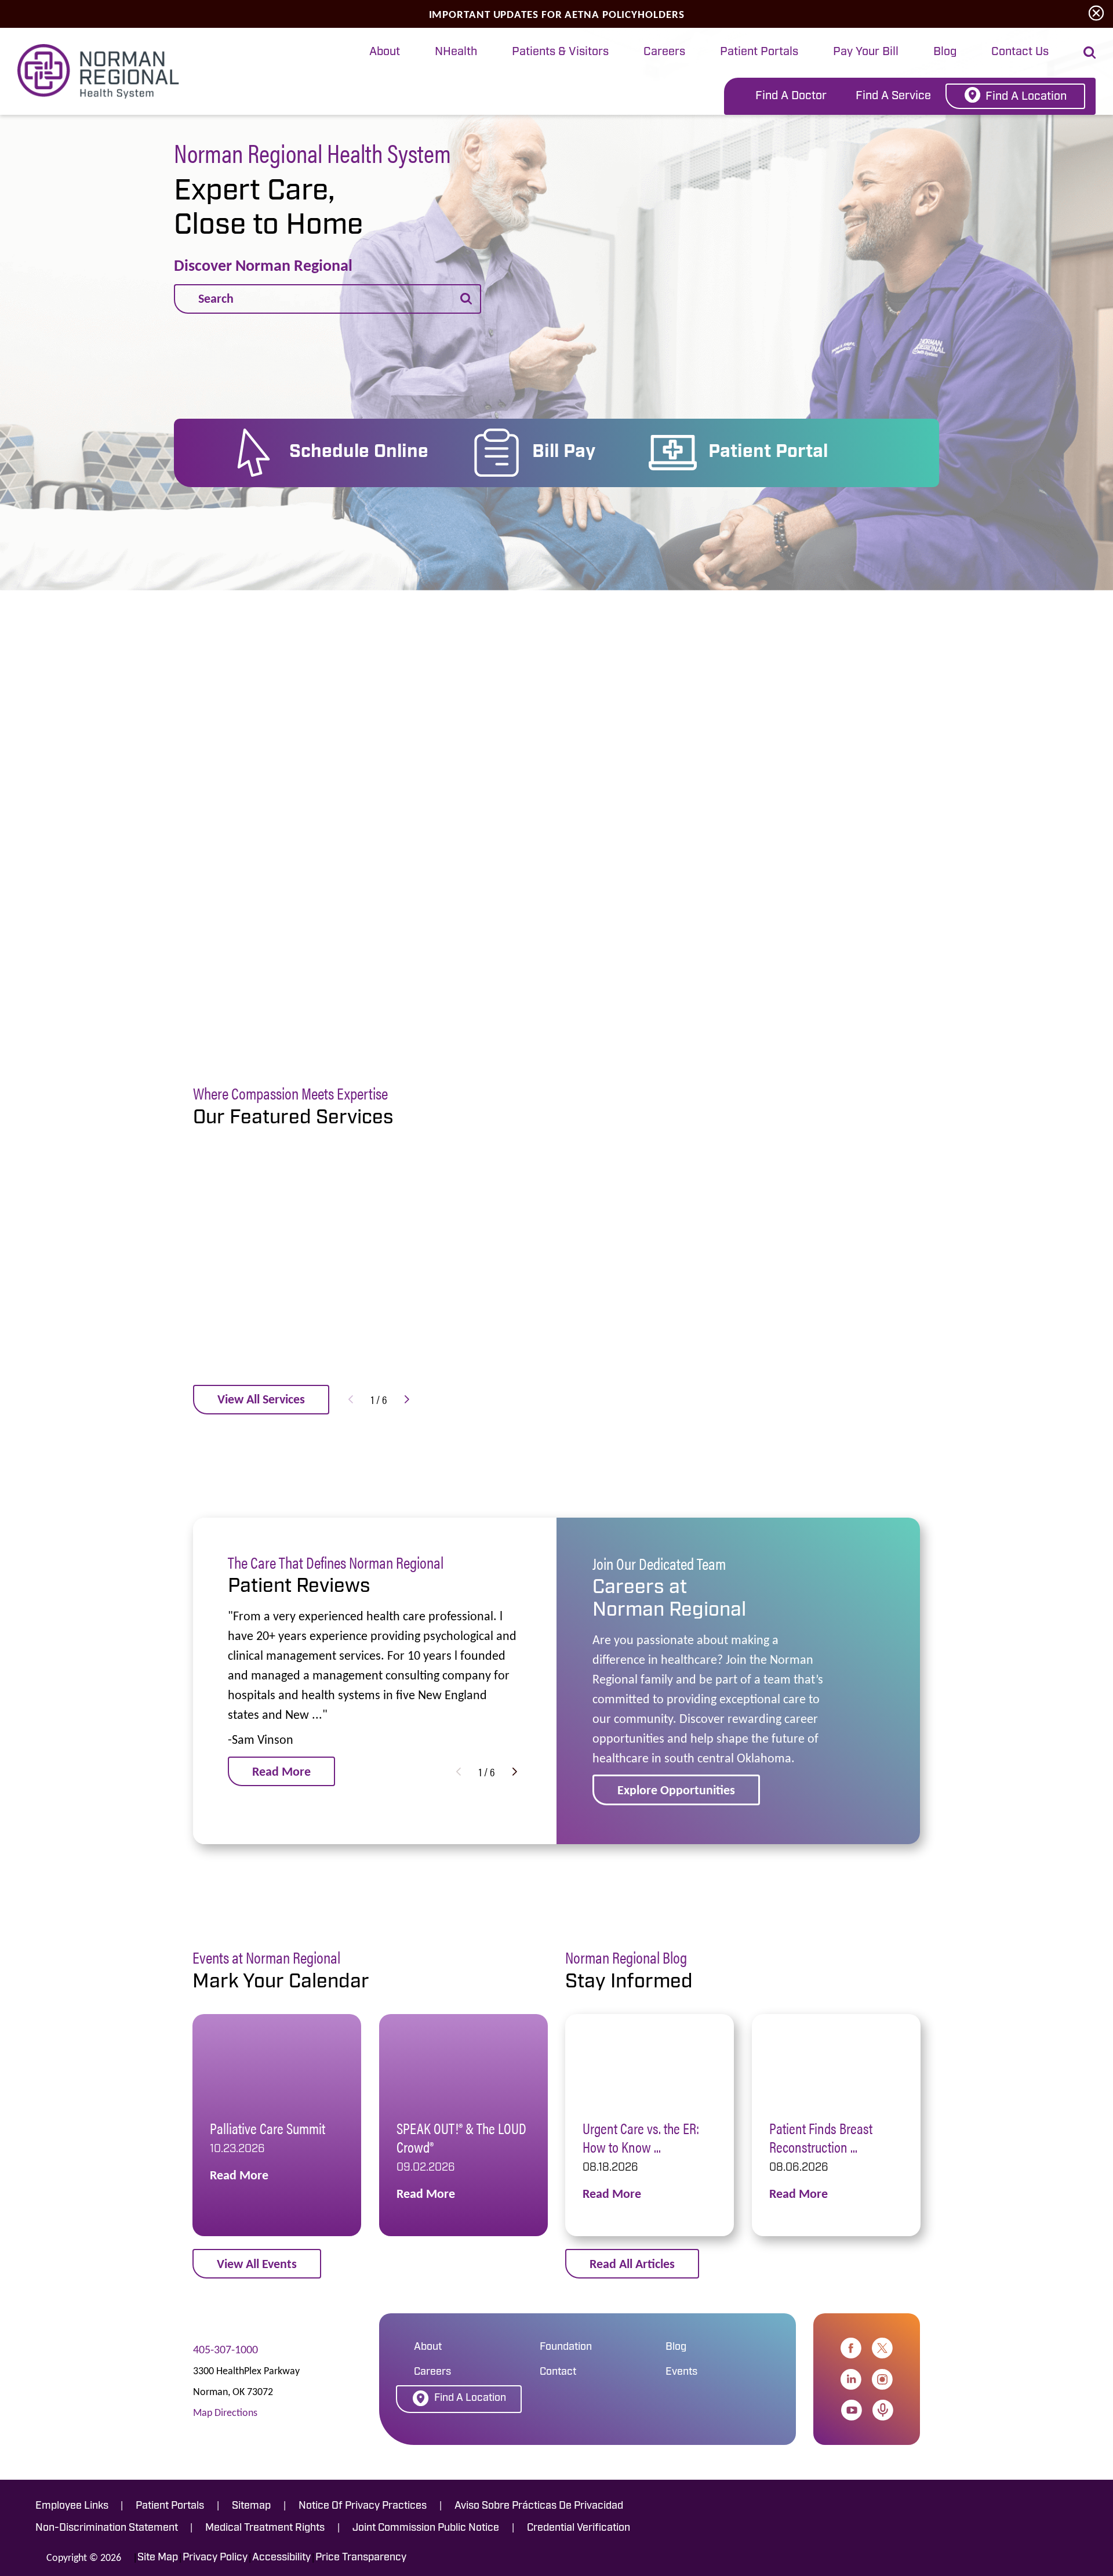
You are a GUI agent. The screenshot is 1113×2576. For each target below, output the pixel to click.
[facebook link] (851, 2348)
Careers (664, 52)
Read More (281, 1771)
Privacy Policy (215, 2558)
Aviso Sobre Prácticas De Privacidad (539, 2506)
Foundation (566, 2348)
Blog (945, 52)
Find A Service (893, 96)
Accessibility (281, 2558)
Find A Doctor (791, 96)
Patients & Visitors (560, 52)
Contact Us (1020, 52)
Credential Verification (579, 2528)
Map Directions (225, 2412)
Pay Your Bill (866, 52)
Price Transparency (361, 2558)
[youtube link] (852, 2410)
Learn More (496, 916)
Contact (558, 2372)
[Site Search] (1090, 52)
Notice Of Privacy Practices (363, 2506)
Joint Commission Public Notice (426, 2528)
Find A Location (1026, 97)
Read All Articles (632, 2264)
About (385, 52)
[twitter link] (882, 2348)
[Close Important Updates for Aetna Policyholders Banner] (1096, 14)
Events (681, 2372)
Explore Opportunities (676, 1790)
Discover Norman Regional (263, 266)
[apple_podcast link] (883, 2410)
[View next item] (407, 1399)
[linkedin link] (851, 2379)
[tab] (385, 53)
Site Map (158, 2558)
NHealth (456, 52)
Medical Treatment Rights (265, 2528)
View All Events (257, 2264)
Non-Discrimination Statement (107, 2528)
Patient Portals (759, 52)
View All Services (261, 1399)
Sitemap (251, 2506)
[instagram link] (882, 2379)
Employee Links (72, 2506)
